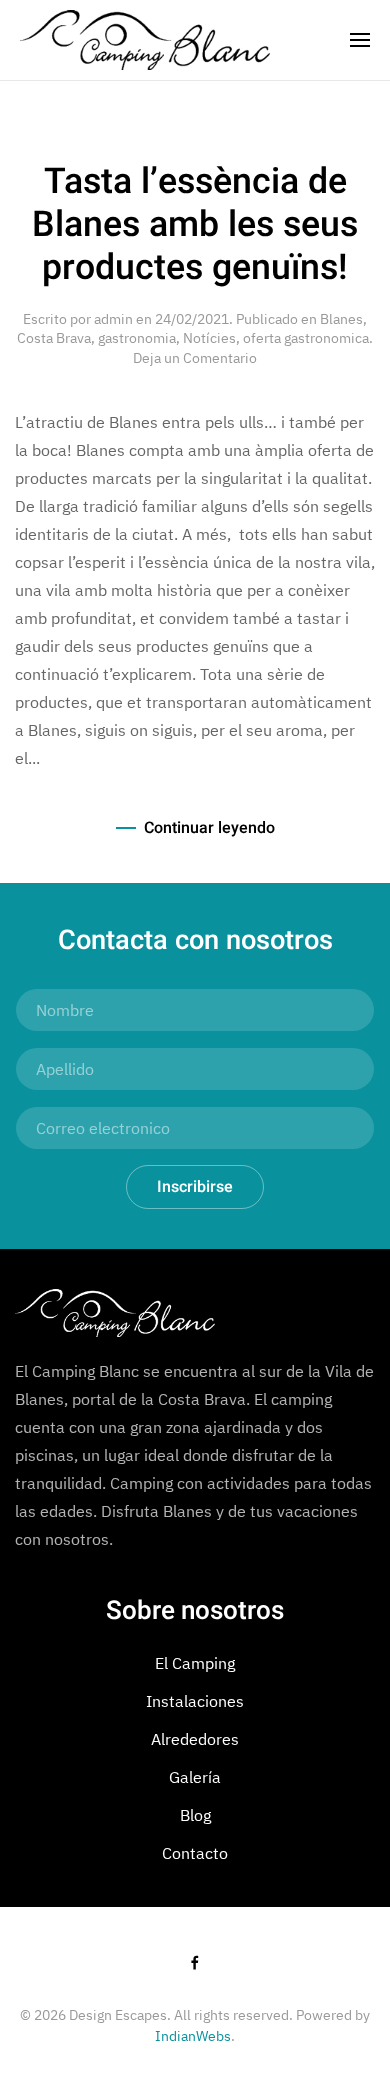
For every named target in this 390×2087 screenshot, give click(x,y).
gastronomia (137, 338)
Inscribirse (195, 1187)
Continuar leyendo (209, 828)
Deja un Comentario (195, 358)
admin (113, 319)
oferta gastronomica (306, 338)
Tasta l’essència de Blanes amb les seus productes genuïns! (195, 225)
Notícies (209, 338)
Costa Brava (54, 338)
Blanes (341, 319)
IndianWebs (193, 2036)
